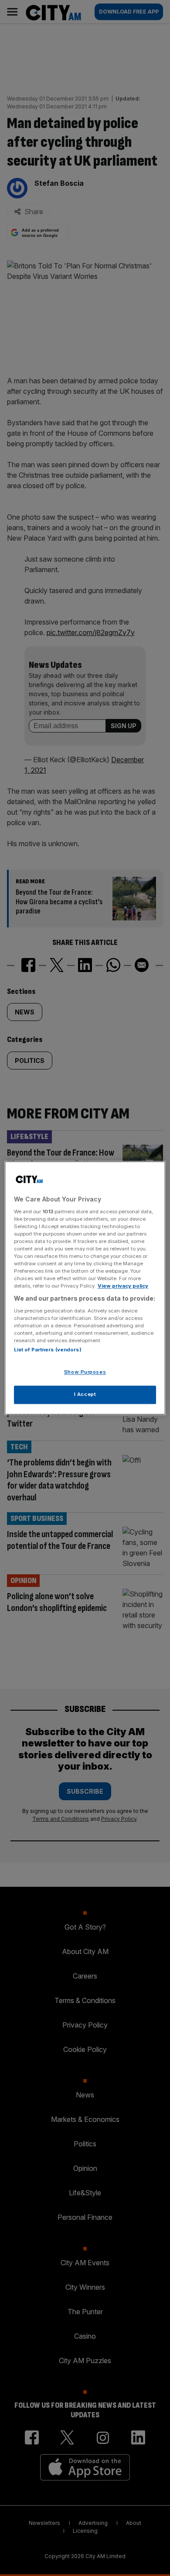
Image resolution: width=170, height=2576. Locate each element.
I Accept (85, 1395)
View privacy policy (123, 1286)
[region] (85, 1288)
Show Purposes (85, 1372)
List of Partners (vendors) (48, 1350)
